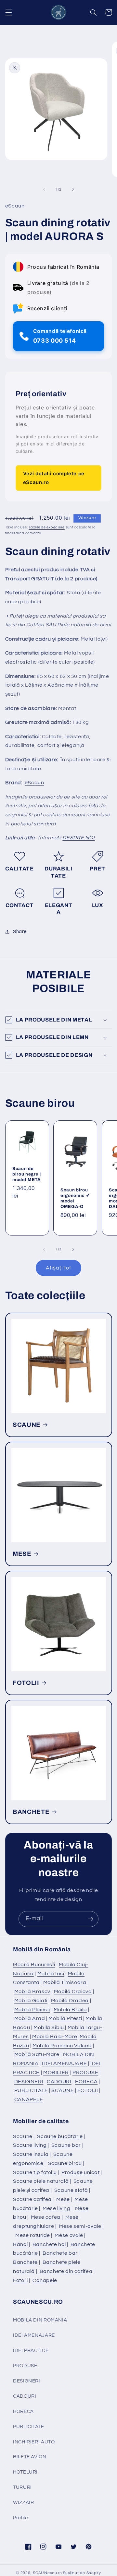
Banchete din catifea (66, 2271)
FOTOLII (26, 1683)
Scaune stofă (71, 2190)
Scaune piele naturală (41, 2181)
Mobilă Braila (70, 2010)
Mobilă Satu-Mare (37, 2054)
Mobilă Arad (30, 2018)
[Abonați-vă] (91, 1919)
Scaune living (30, 2145)
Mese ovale (69, 2235)
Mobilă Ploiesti (32, 2010)
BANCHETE (31, 1812)
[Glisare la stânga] (44, 189)
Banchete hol (49, 2244)
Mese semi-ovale (80, 2226)
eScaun (34, 783)
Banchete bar (60, 2253)
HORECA (86, 2082)
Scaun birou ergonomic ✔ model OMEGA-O (75, 1198)
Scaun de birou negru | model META (27, 1174)
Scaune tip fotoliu (35, 2172)
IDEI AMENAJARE (64, 2063)
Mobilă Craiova (73, 1991)
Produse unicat (81, 2172)
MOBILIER (56, 2073)
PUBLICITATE (31, 2090)
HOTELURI (25, 2472)
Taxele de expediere (47, 527)
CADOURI (59, 2082)
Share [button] (20, 932)
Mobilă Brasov (32, 1991)
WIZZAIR (23, 2503)
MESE (22, 1554)
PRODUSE (85, 2073)
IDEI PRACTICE (31, 2351)
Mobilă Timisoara (65, 1982)
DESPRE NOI (78, 838)
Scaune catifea (32, 2199)
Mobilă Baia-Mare (55, 2037)
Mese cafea (46, 2217)
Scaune (23, 2136)
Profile (20, 2518)
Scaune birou (65, 2163)
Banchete (25, 2262)
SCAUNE (27, 1424)
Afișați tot (58, 1268)
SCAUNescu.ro (47, 2573)
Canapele (45, 2280)
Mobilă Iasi (51, 1974)
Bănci (20, 2244)
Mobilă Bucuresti (34, 1965)
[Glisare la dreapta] (73, 189)
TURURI (22, 2487)
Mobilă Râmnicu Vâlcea (62, 2046)
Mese (63, 2199)
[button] (8, 12)
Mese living (56, 2208)
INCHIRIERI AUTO (34, 2442)
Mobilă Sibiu (49, 2027)
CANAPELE (29, 2099)
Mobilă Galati (31, 2001)
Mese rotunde (33, 2235)
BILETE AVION (30, 2457)
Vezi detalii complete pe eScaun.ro (54, 478)
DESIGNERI (29, 2082)
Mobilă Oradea (70, 2001)
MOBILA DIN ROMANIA (40, 2320)
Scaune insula (31, 2154)
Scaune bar (66, 2145)
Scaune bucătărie (60, 2136)
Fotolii (20, 2280)
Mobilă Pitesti (65, 2018)
